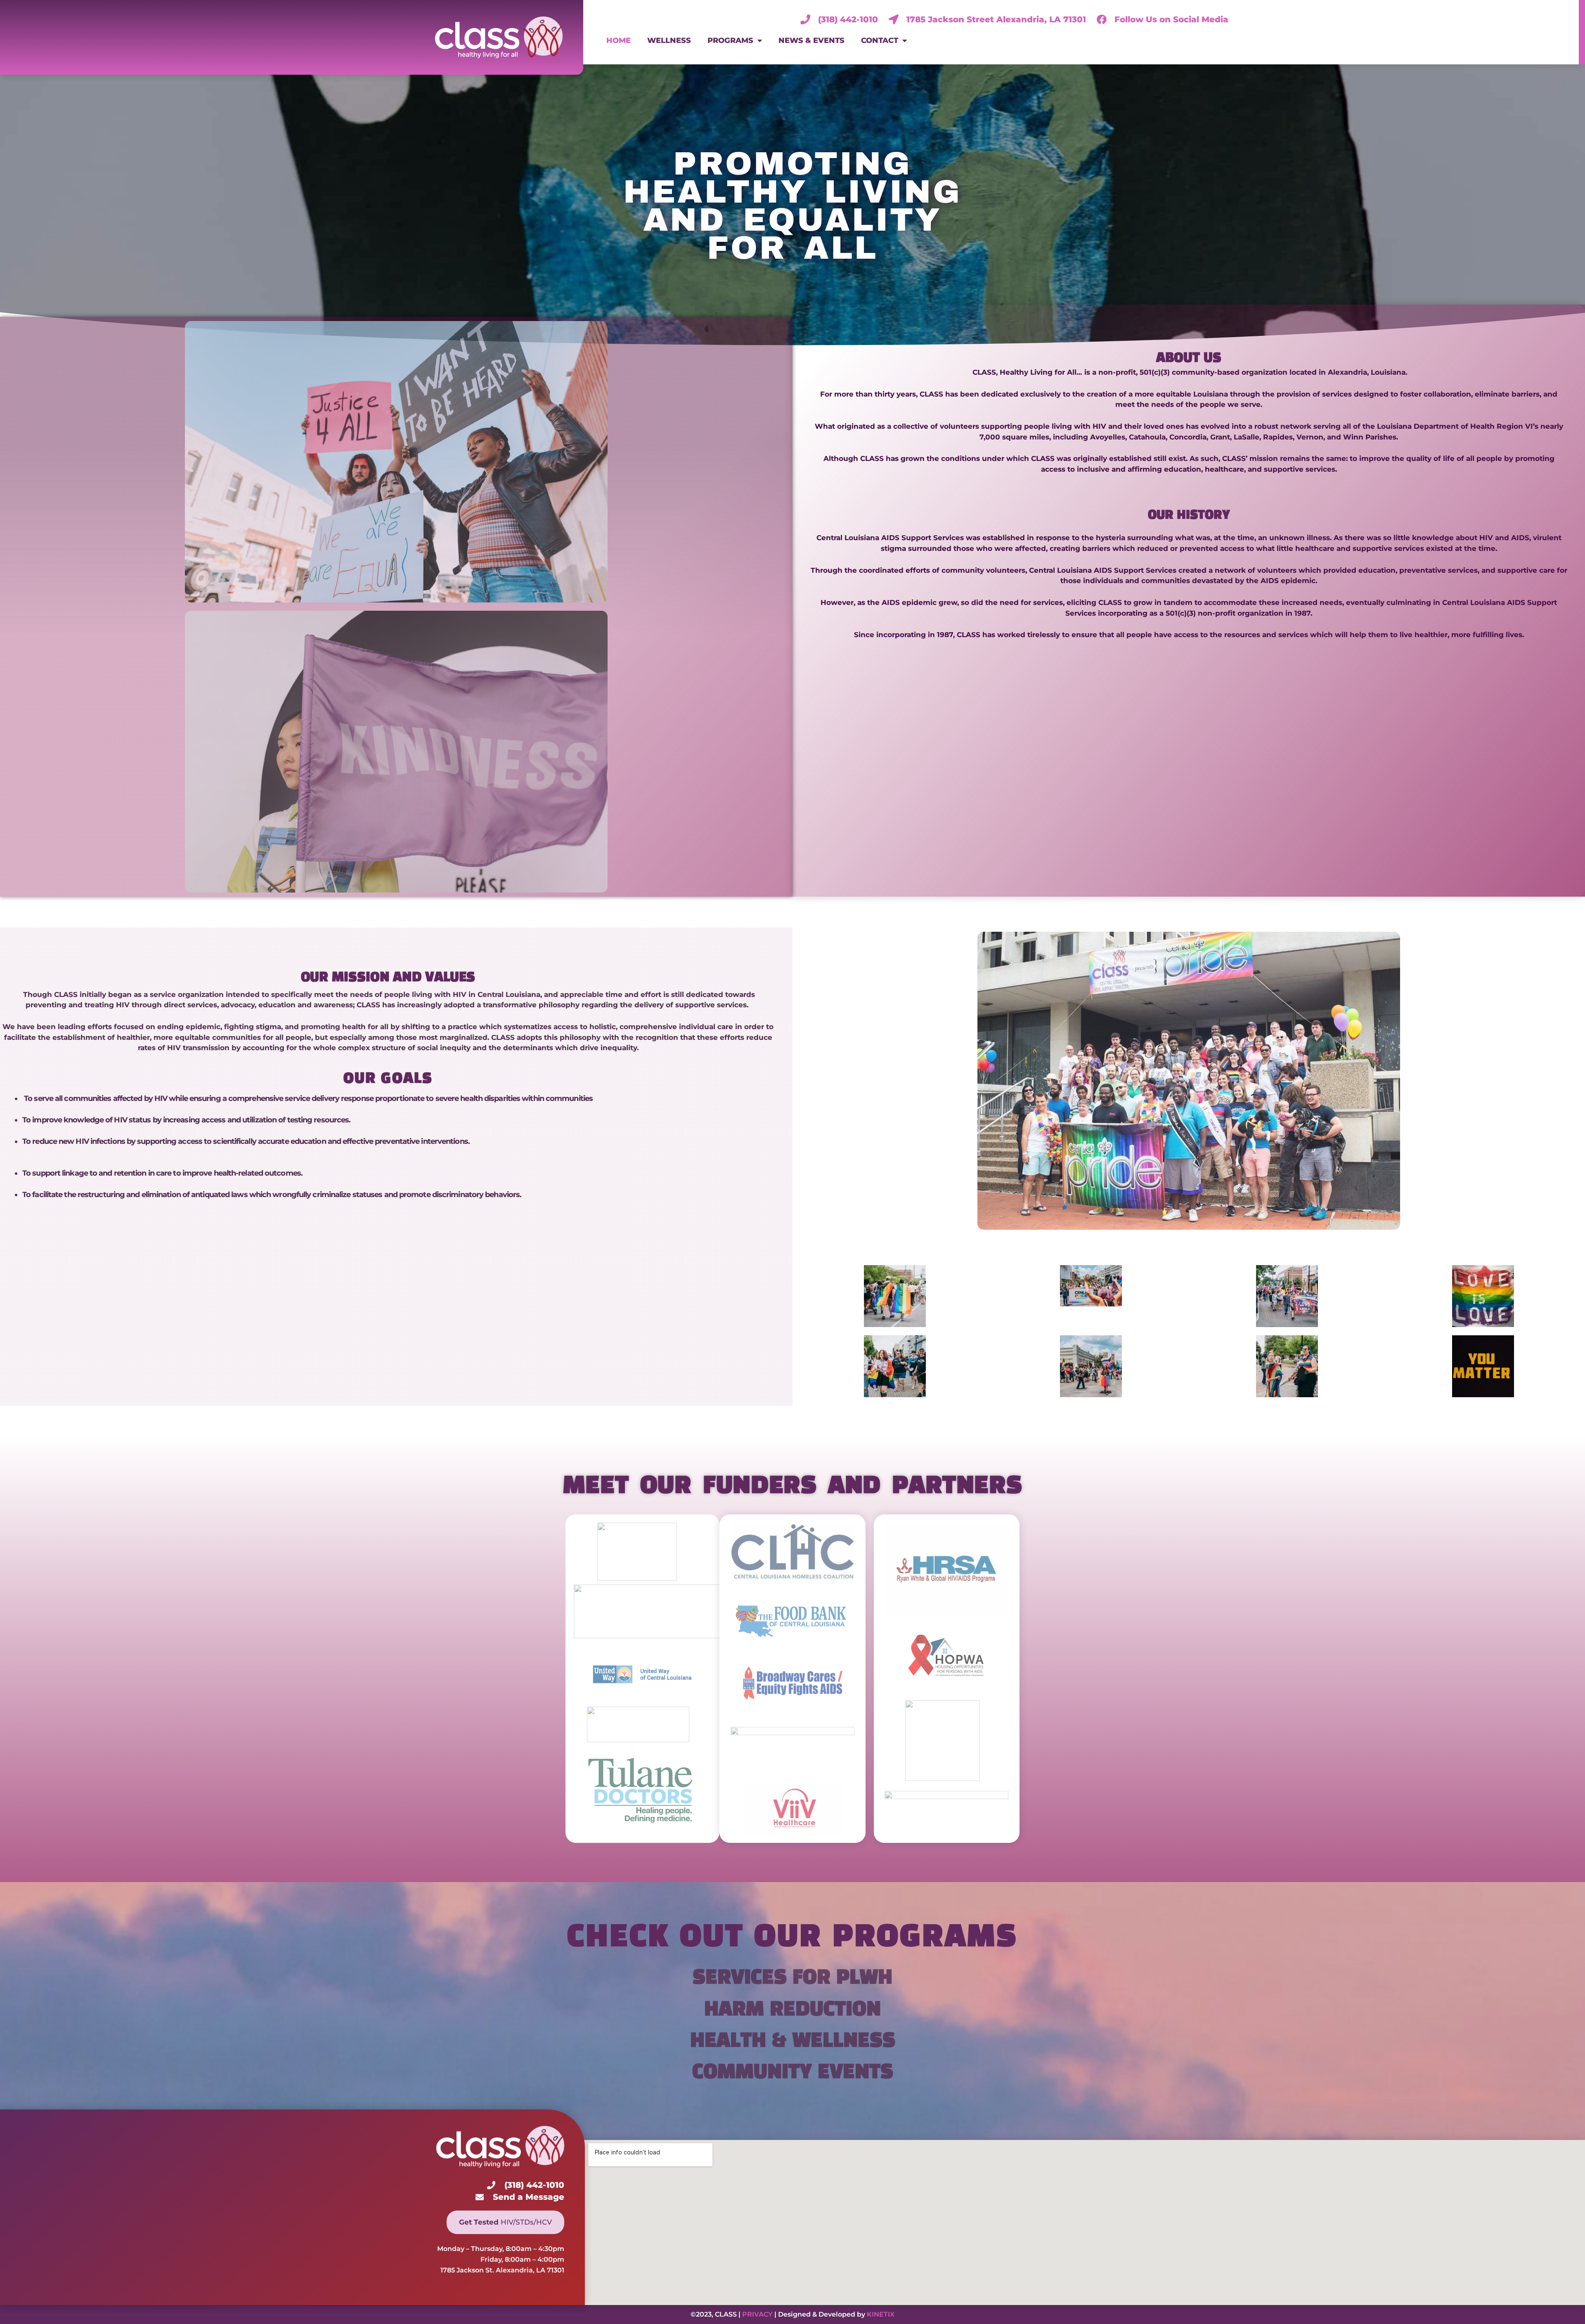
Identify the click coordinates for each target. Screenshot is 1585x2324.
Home (619, 40)
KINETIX (881, 2314)
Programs (730, 40)
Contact (880, 40)
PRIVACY (757, 2314)
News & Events (811, 40)
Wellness (669, 40)
